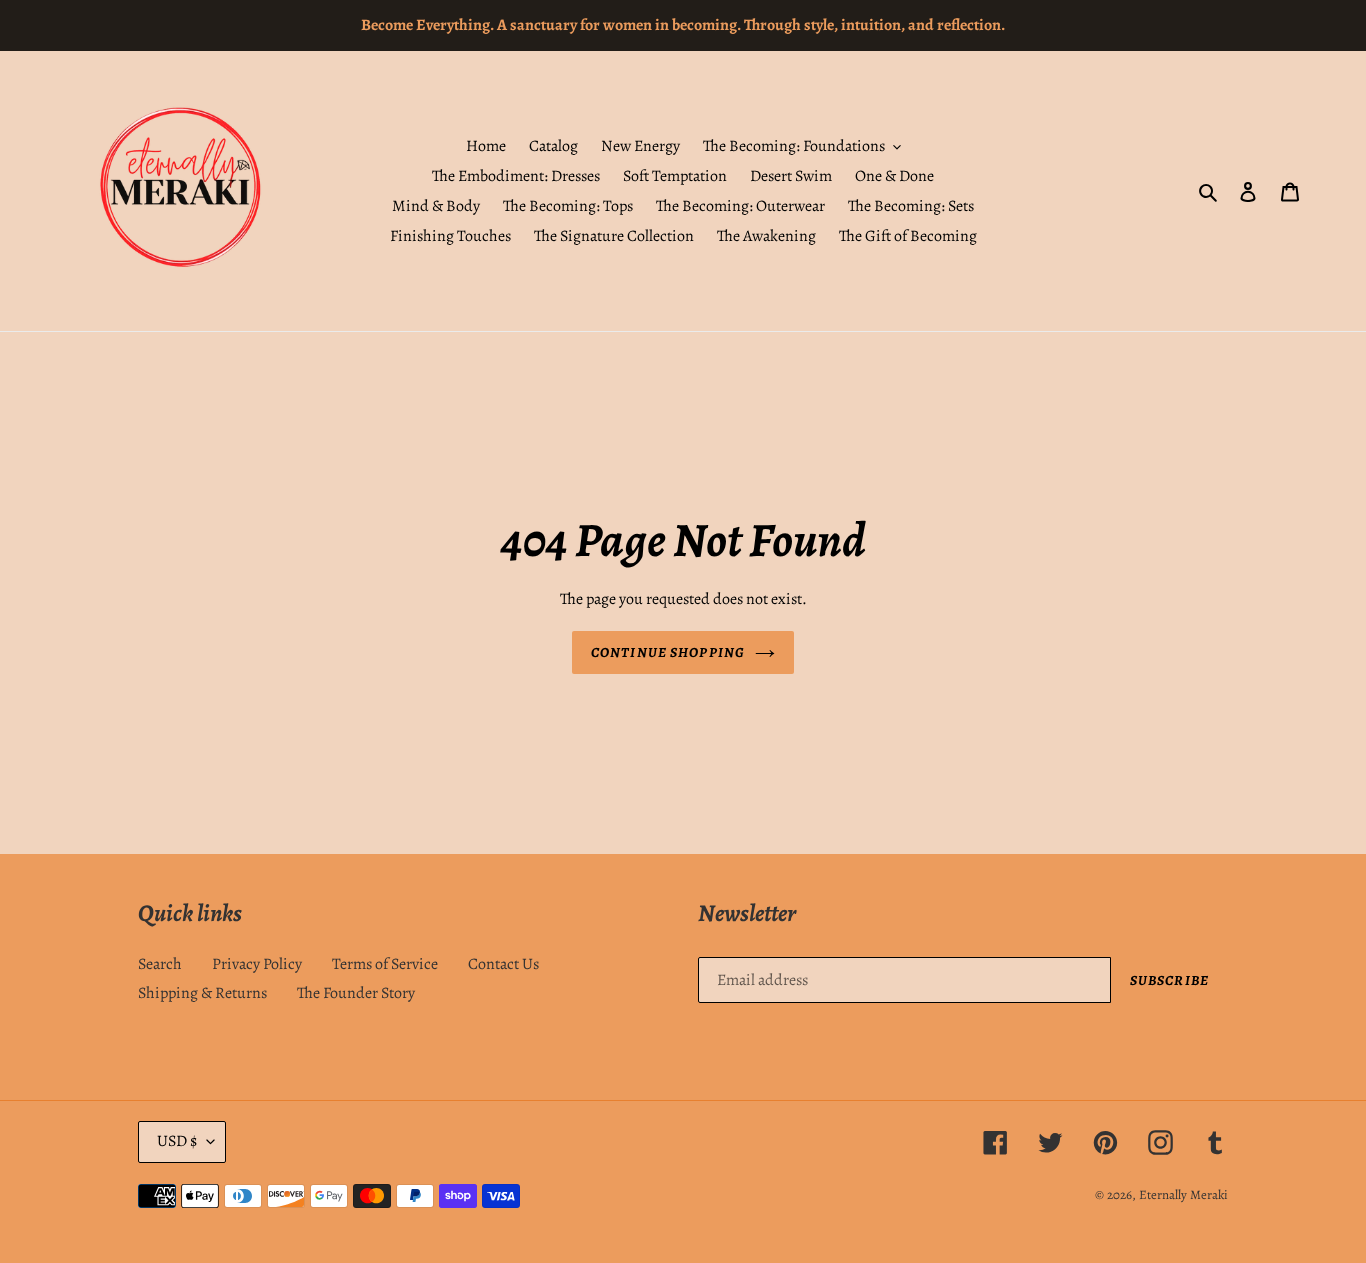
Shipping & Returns (202, 993)
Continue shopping (668, 652)
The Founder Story (356, 993)
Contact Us (503, 964)
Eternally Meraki (1183, 1194)
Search (160, 964)
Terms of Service (385, 964)
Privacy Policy (257, 964)
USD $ (177, 1141)
